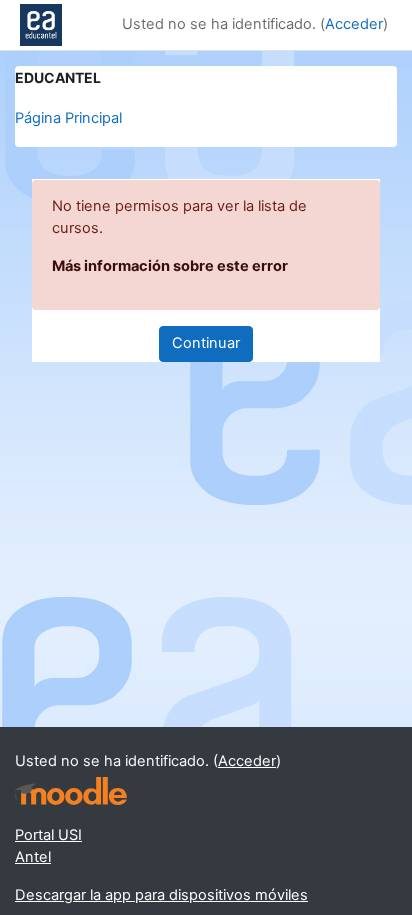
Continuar (206, 343)
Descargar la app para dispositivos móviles (161, 895)
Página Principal (68, 118)
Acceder (354, 24)
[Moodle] (71, 791)
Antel (33, 857)
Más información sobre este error (170, 266)
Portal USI (48, 835)
